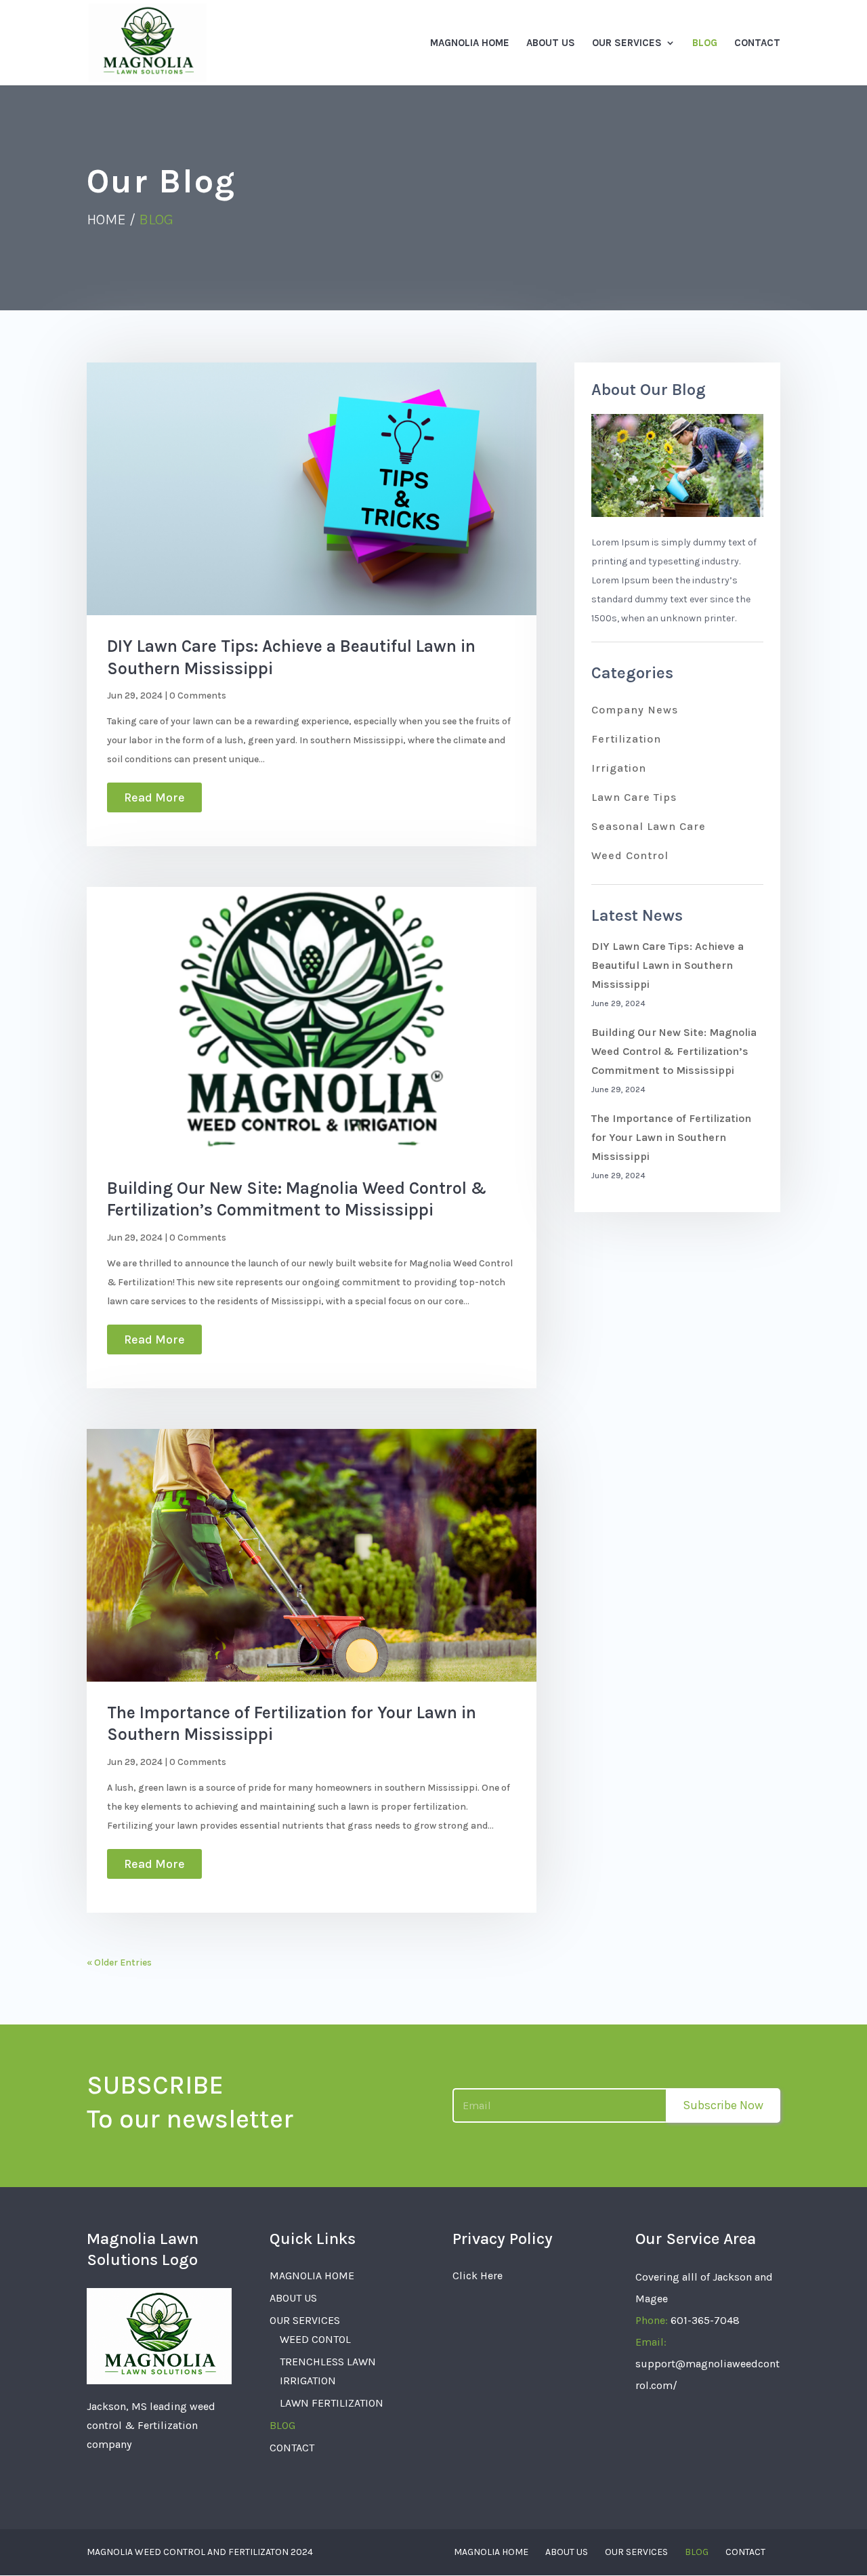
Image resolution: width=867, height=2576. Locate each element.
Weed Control (630, 855)
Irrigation (619, 768)
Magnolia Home (470, 43)
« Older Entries (119, 1962)
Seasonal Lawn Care (649, 826)
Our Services (627, 43)
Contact (757, 43)
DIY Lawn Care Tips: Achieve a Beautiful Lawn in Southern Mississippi (668, 965)
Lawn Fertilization (332, 2403)
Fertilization (626, 739)
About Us (551, 43)
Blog (705, 43)
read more (154, 797)
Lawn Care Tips (634, 797)
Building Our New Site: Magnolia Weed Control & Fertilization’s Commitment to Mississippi (674, 1051)
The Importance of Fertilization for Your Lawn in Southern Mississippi (671, 1137)
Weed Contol (315, 2339)
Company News (635, 710)
